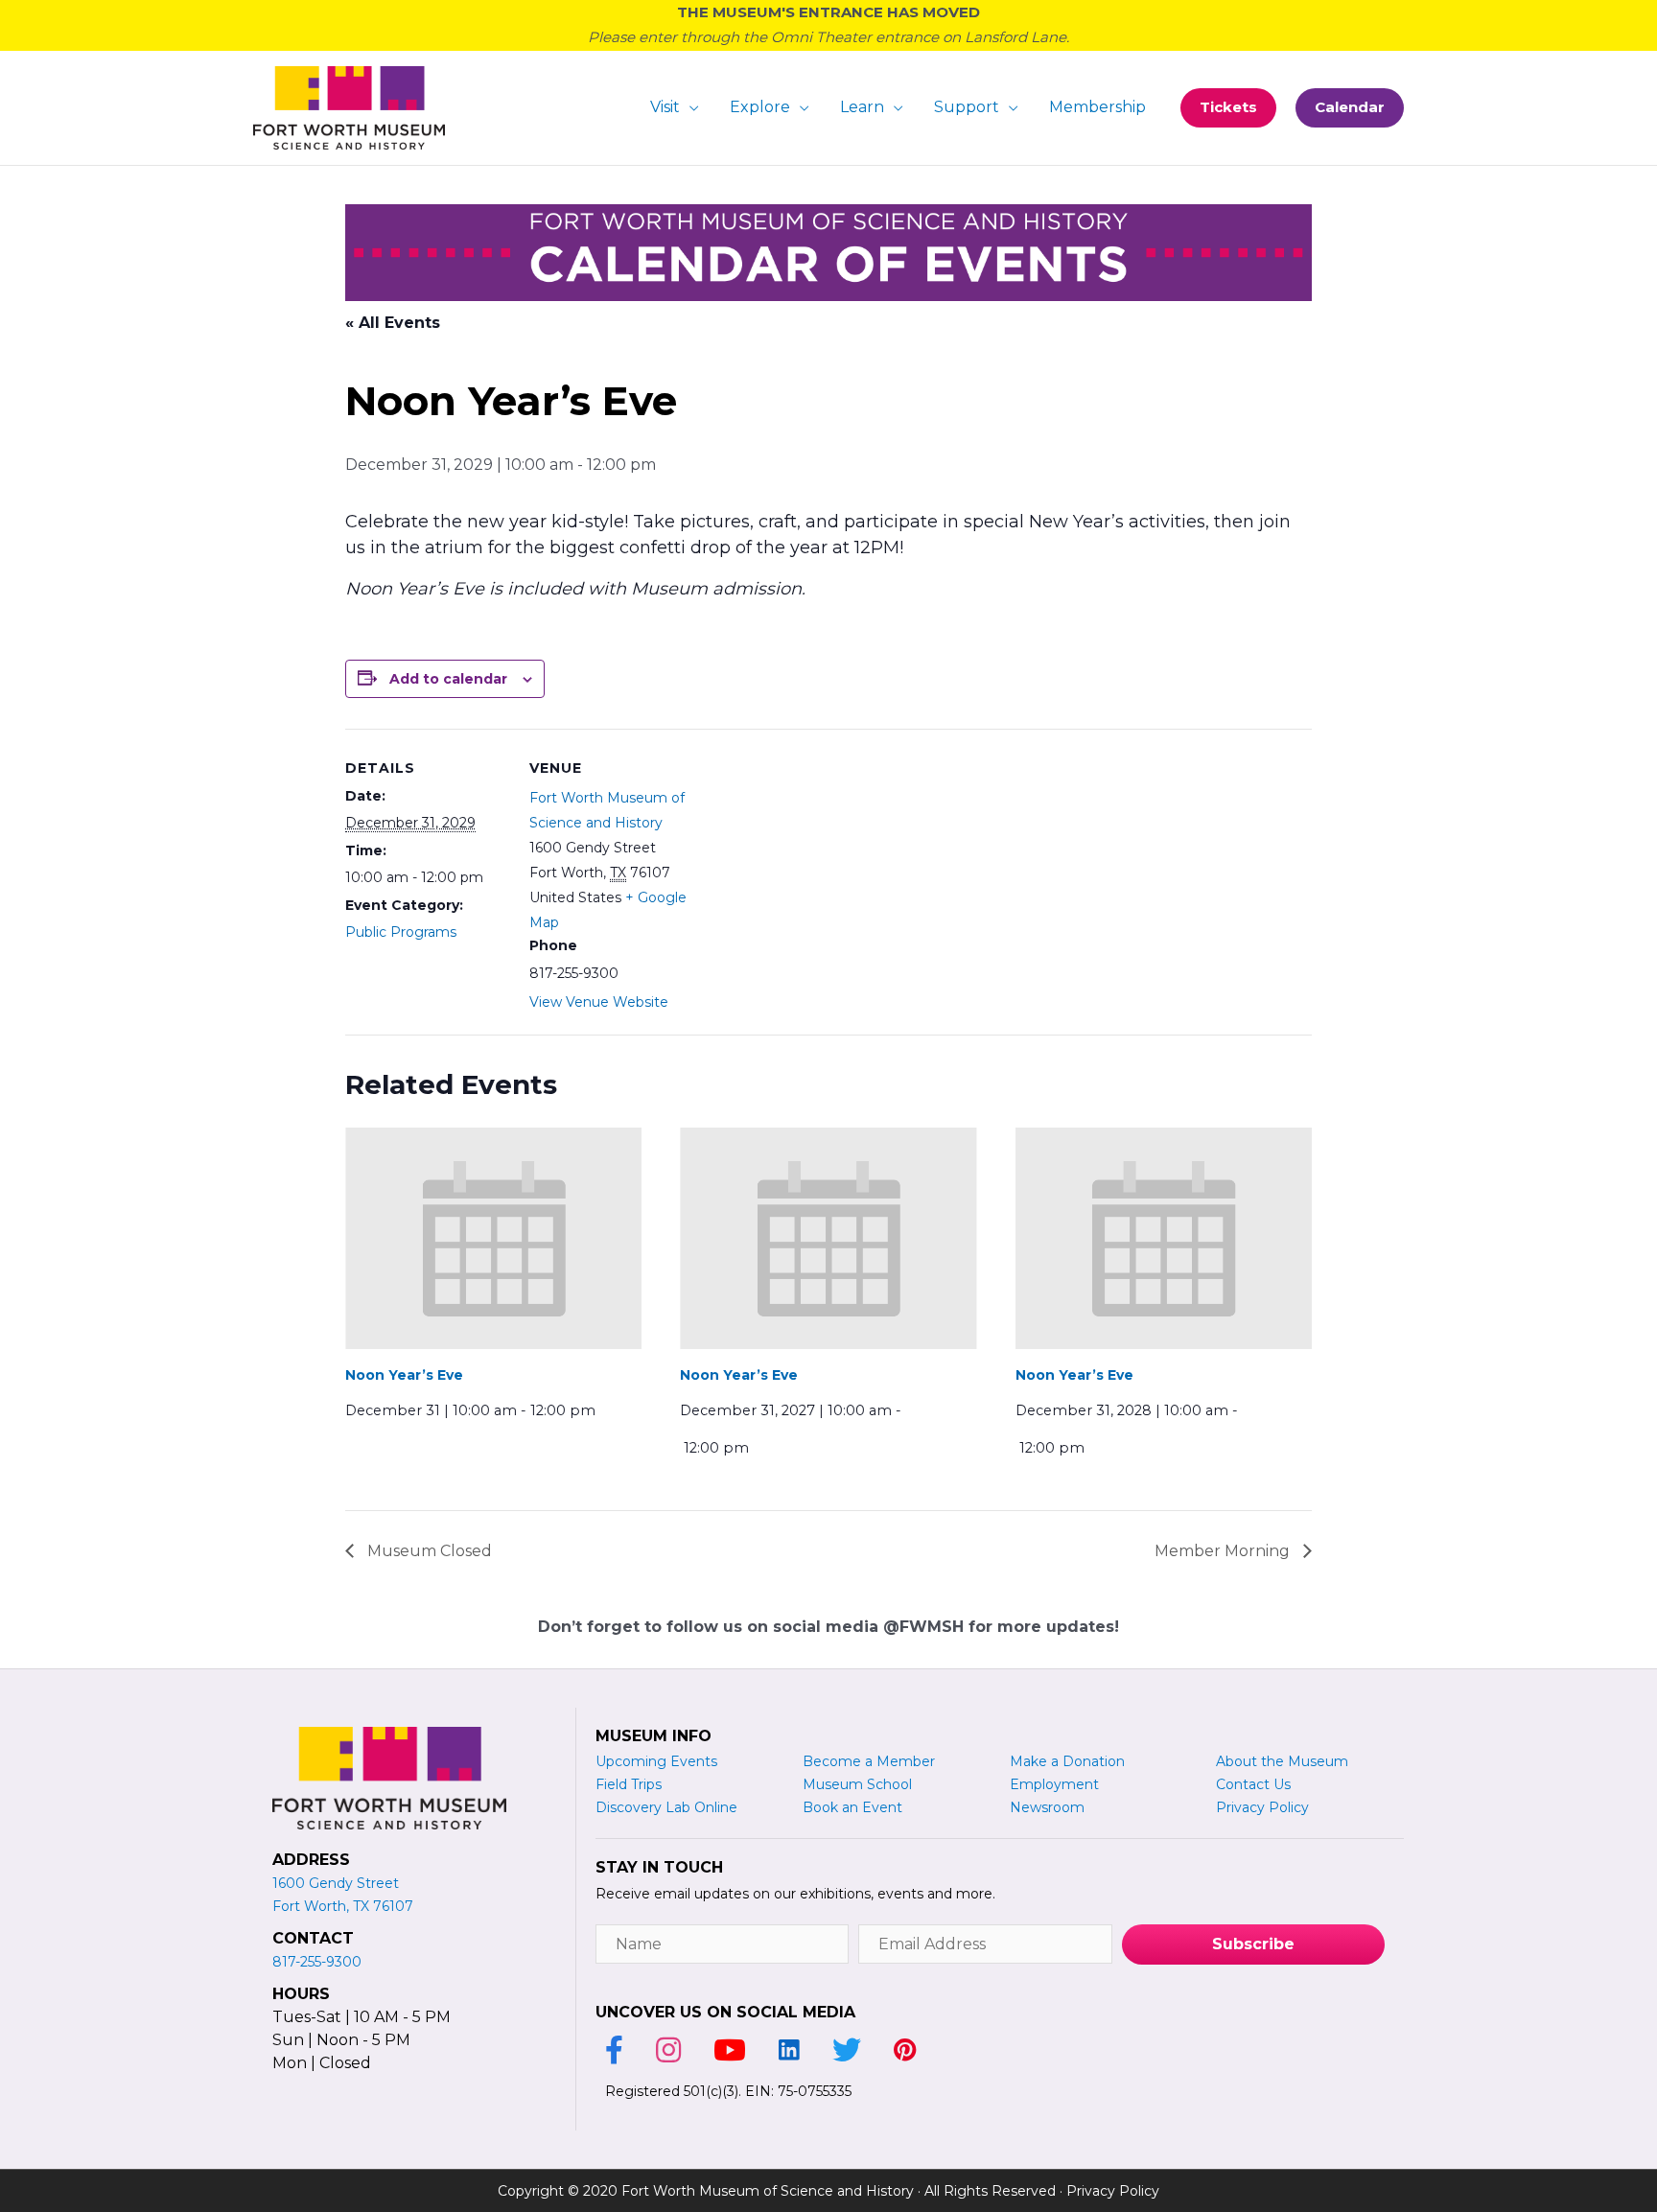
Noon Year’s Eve (404, 1375)
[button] (1228, 108)
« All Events (393, 323)
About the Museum (1282, 1761)
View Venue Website (599, 1002)
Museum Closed (428, 1551)
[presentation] (493, 1239)
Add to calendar (448, 679)
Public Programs (401, 932)
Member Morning (1224, 1551)
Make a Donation (1067, 1761)
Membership (1097, 107)
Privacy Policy (1113, 2191)
